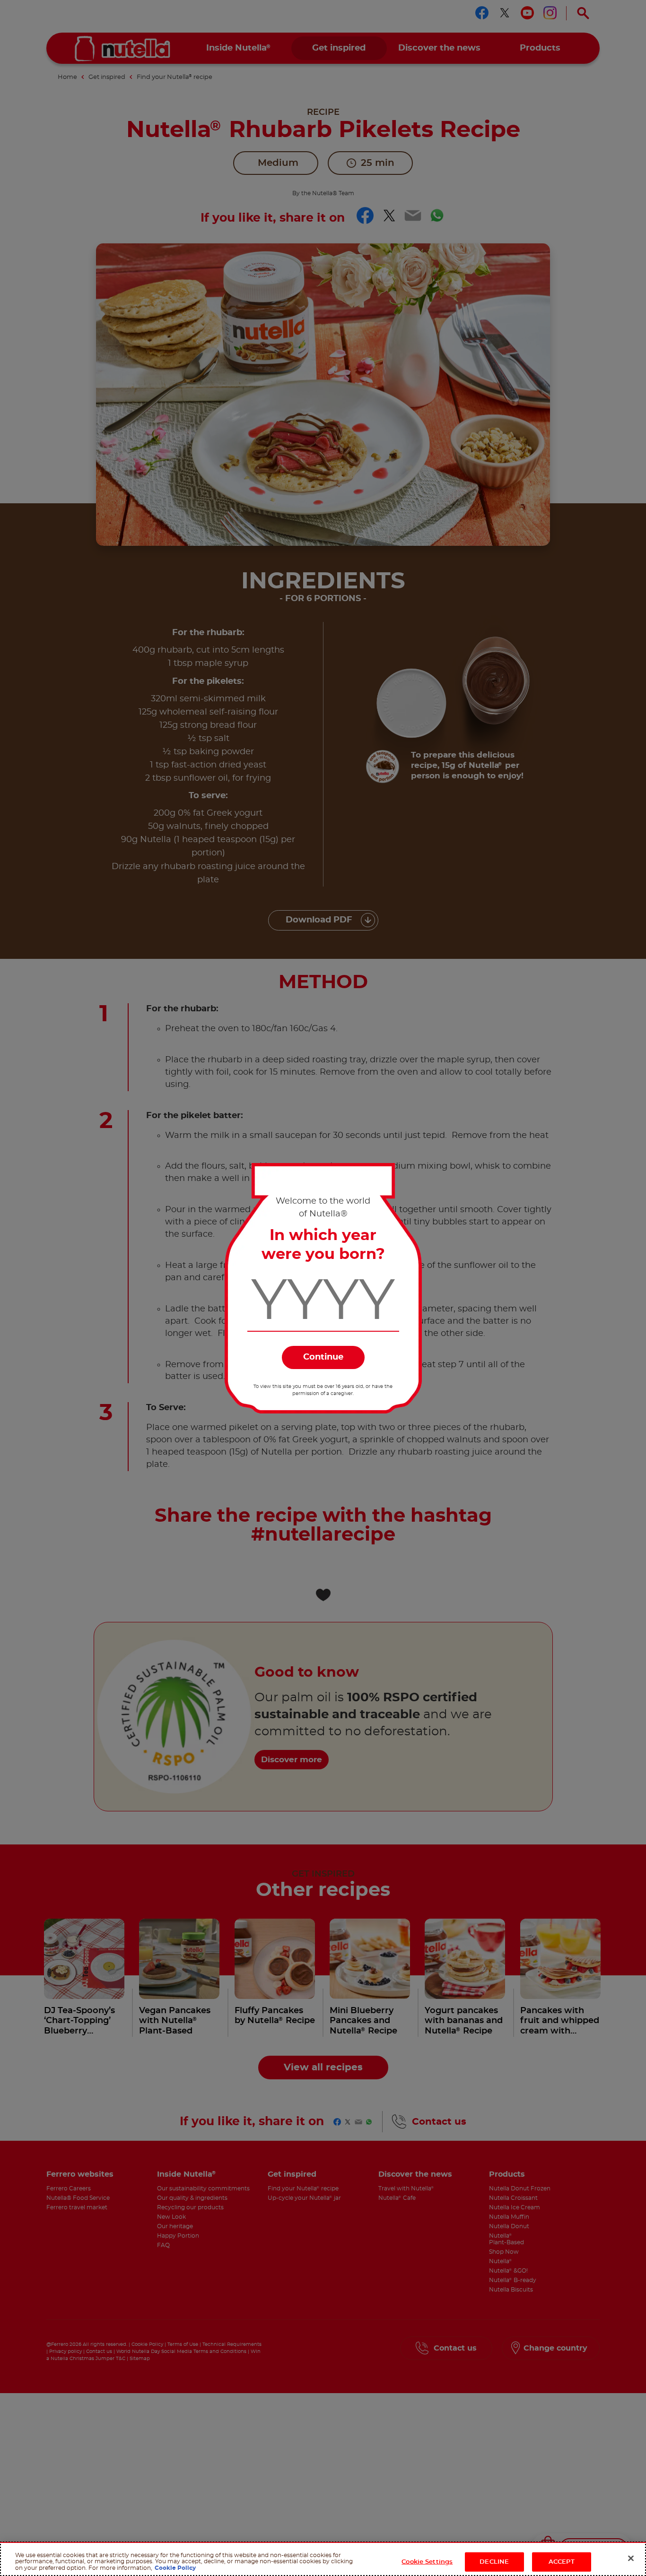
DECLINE (494, 2562)
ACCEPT (562, 2562)
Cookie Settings (427, 2562)
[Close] (631, 2559)
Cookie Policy (175, 2568)
